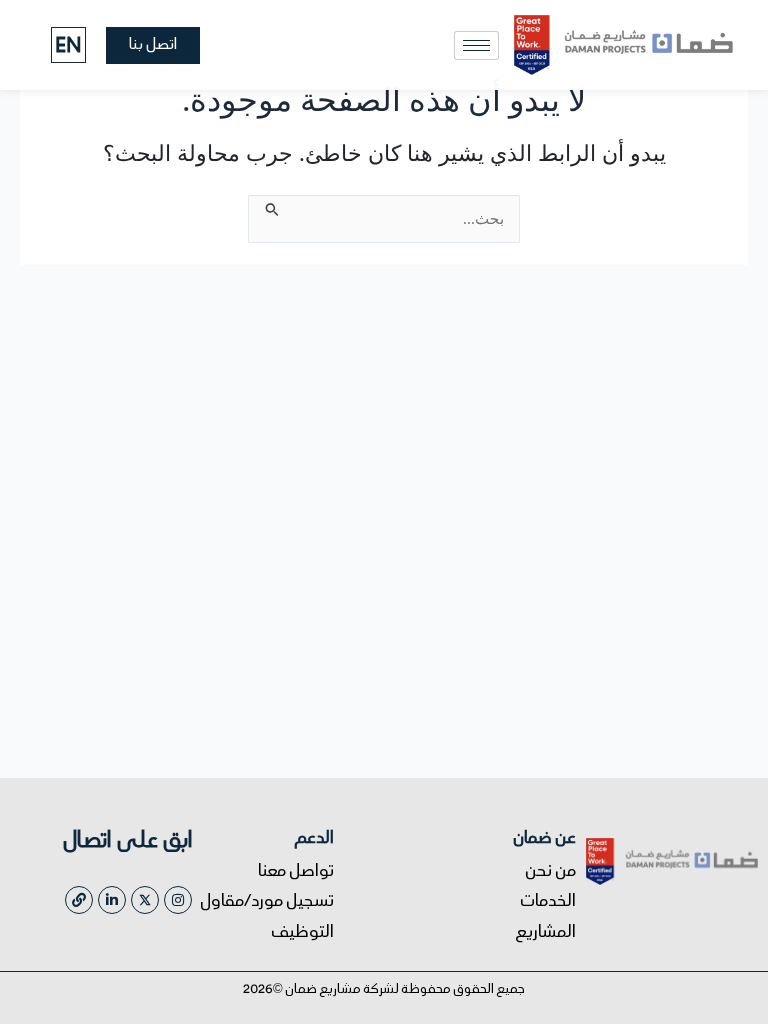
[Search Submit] (270, 206)
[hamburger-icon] (476, 45)
